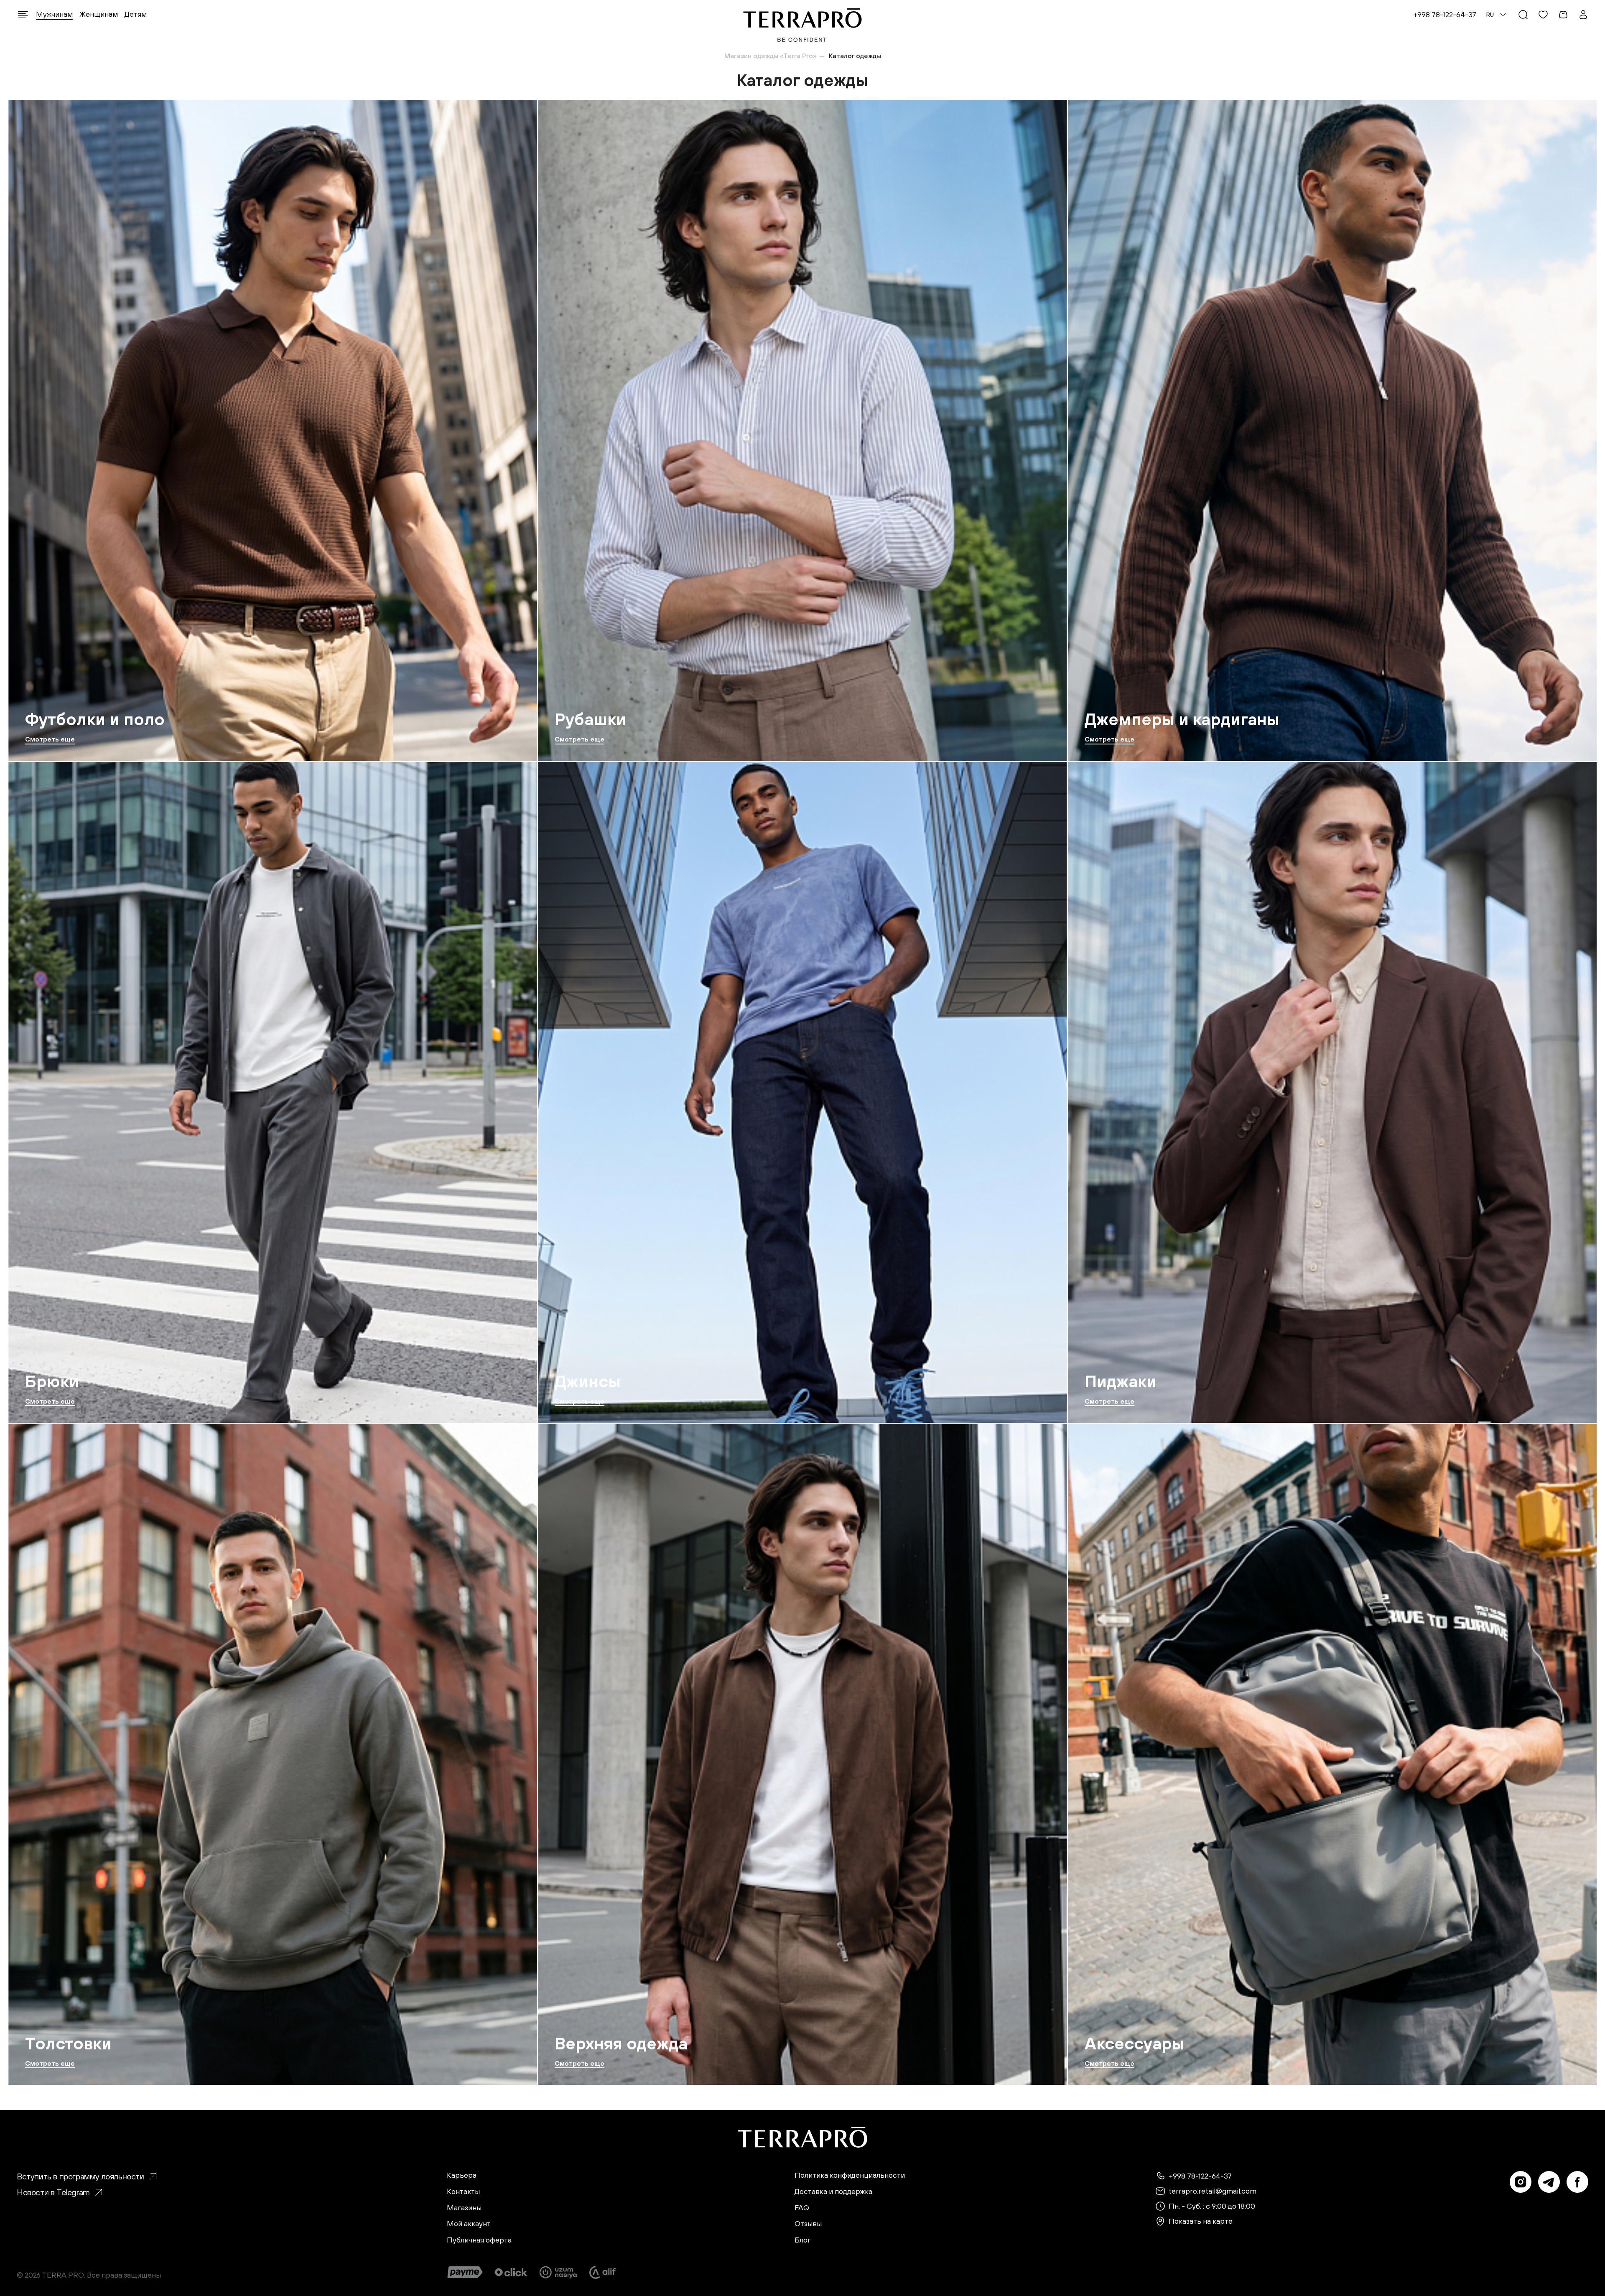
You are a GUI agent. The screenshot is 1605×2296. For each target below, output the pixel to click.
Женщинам (99, 14)
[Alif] (603, 2272)
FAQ (802, 2208)
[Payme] (465, 2272)
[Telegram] (1549, 2182)
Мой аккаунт (469, 2224)
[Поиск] (1523, 15)
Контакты (463, 2192)
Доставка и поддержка (833, 2192)
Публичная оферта (479, 2240)
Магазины (464, 2208)
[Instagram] (1521, 2182)
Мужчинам (54, 14)
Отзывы (808, 2224)
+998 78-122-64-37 (1445, 14)
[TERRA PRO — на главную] (803, 25)
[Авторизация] (1583, 15)
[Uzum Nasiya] (559, 2272)
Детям (136, 14)
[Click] (511, 2272)
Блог (803, 2240)
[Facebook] (1577, 2182)
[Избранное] (1543, 15)
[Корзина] (1563, 15)
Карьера (462, 2175)
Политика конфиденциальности (850, 2175)
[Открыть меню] (23, 15)
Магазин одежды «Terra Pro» (770, 56)
